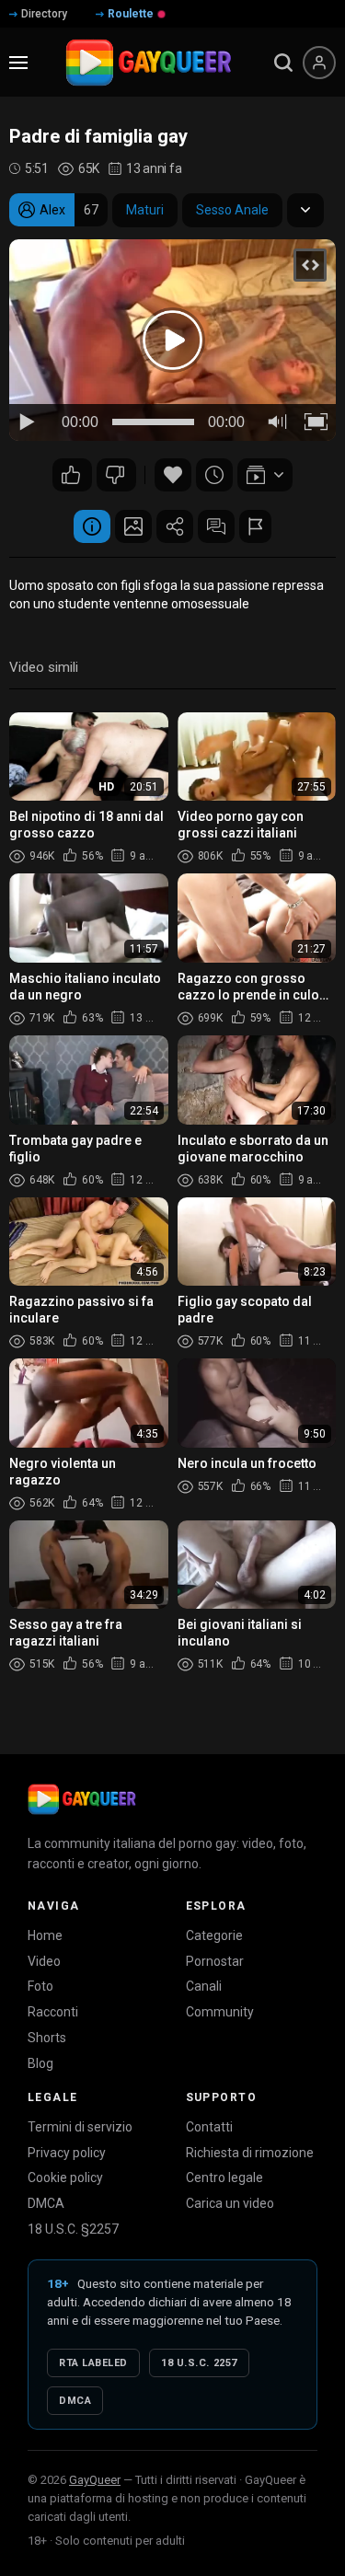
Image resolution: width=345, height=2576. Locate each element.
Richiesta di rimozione (250, 2153)
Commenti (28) (216, 526)
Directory (44, 14)
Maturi (145, 210)
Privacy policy (67, 2153)
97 (116, 475)
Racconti (53, 2012)
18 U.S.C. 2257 (199, 2363)
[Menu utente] (319, 63)
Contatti (209, 2127)
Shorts (47, 2038)
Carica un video (230, 2203)
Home (45, 1935)
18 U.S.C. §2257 (73, 2229)
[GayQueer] (82, 1799)
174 (72, 475)
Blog (40, 2063)
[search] (283, 63)
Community (220, 2012)
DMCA (46, 2203)
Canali (204, 1986)
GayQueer (95, 2480)
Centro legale (224, 2177)
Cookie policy (65, 2177)
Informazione (92, 526)
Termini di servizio (80, 2127)
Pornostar (215, 1961)
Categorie (214, 1935)
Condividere (175, 526)
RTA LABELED (93, 2363)
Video (44, 1961)
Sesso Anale (232, 210)
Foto (40, 1986)
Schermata (133, 526)
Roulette (131, 14)
